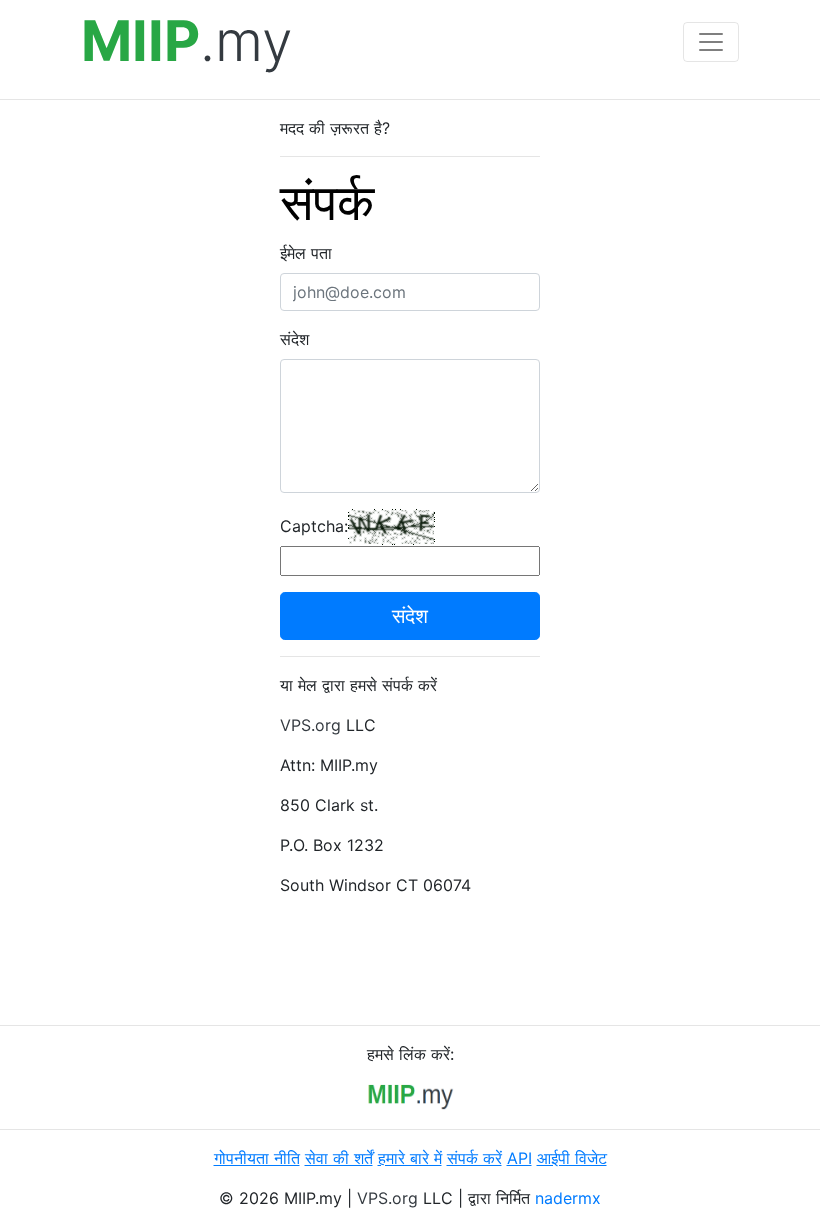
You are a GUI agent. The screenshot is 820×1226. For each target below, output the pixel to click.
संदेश (294, 339)
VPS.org (310, 725)
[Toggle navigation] (711, 42)
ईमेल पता (306, 253)
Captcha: (314, 526)
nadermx (568, 1198)
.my (187, 41)
